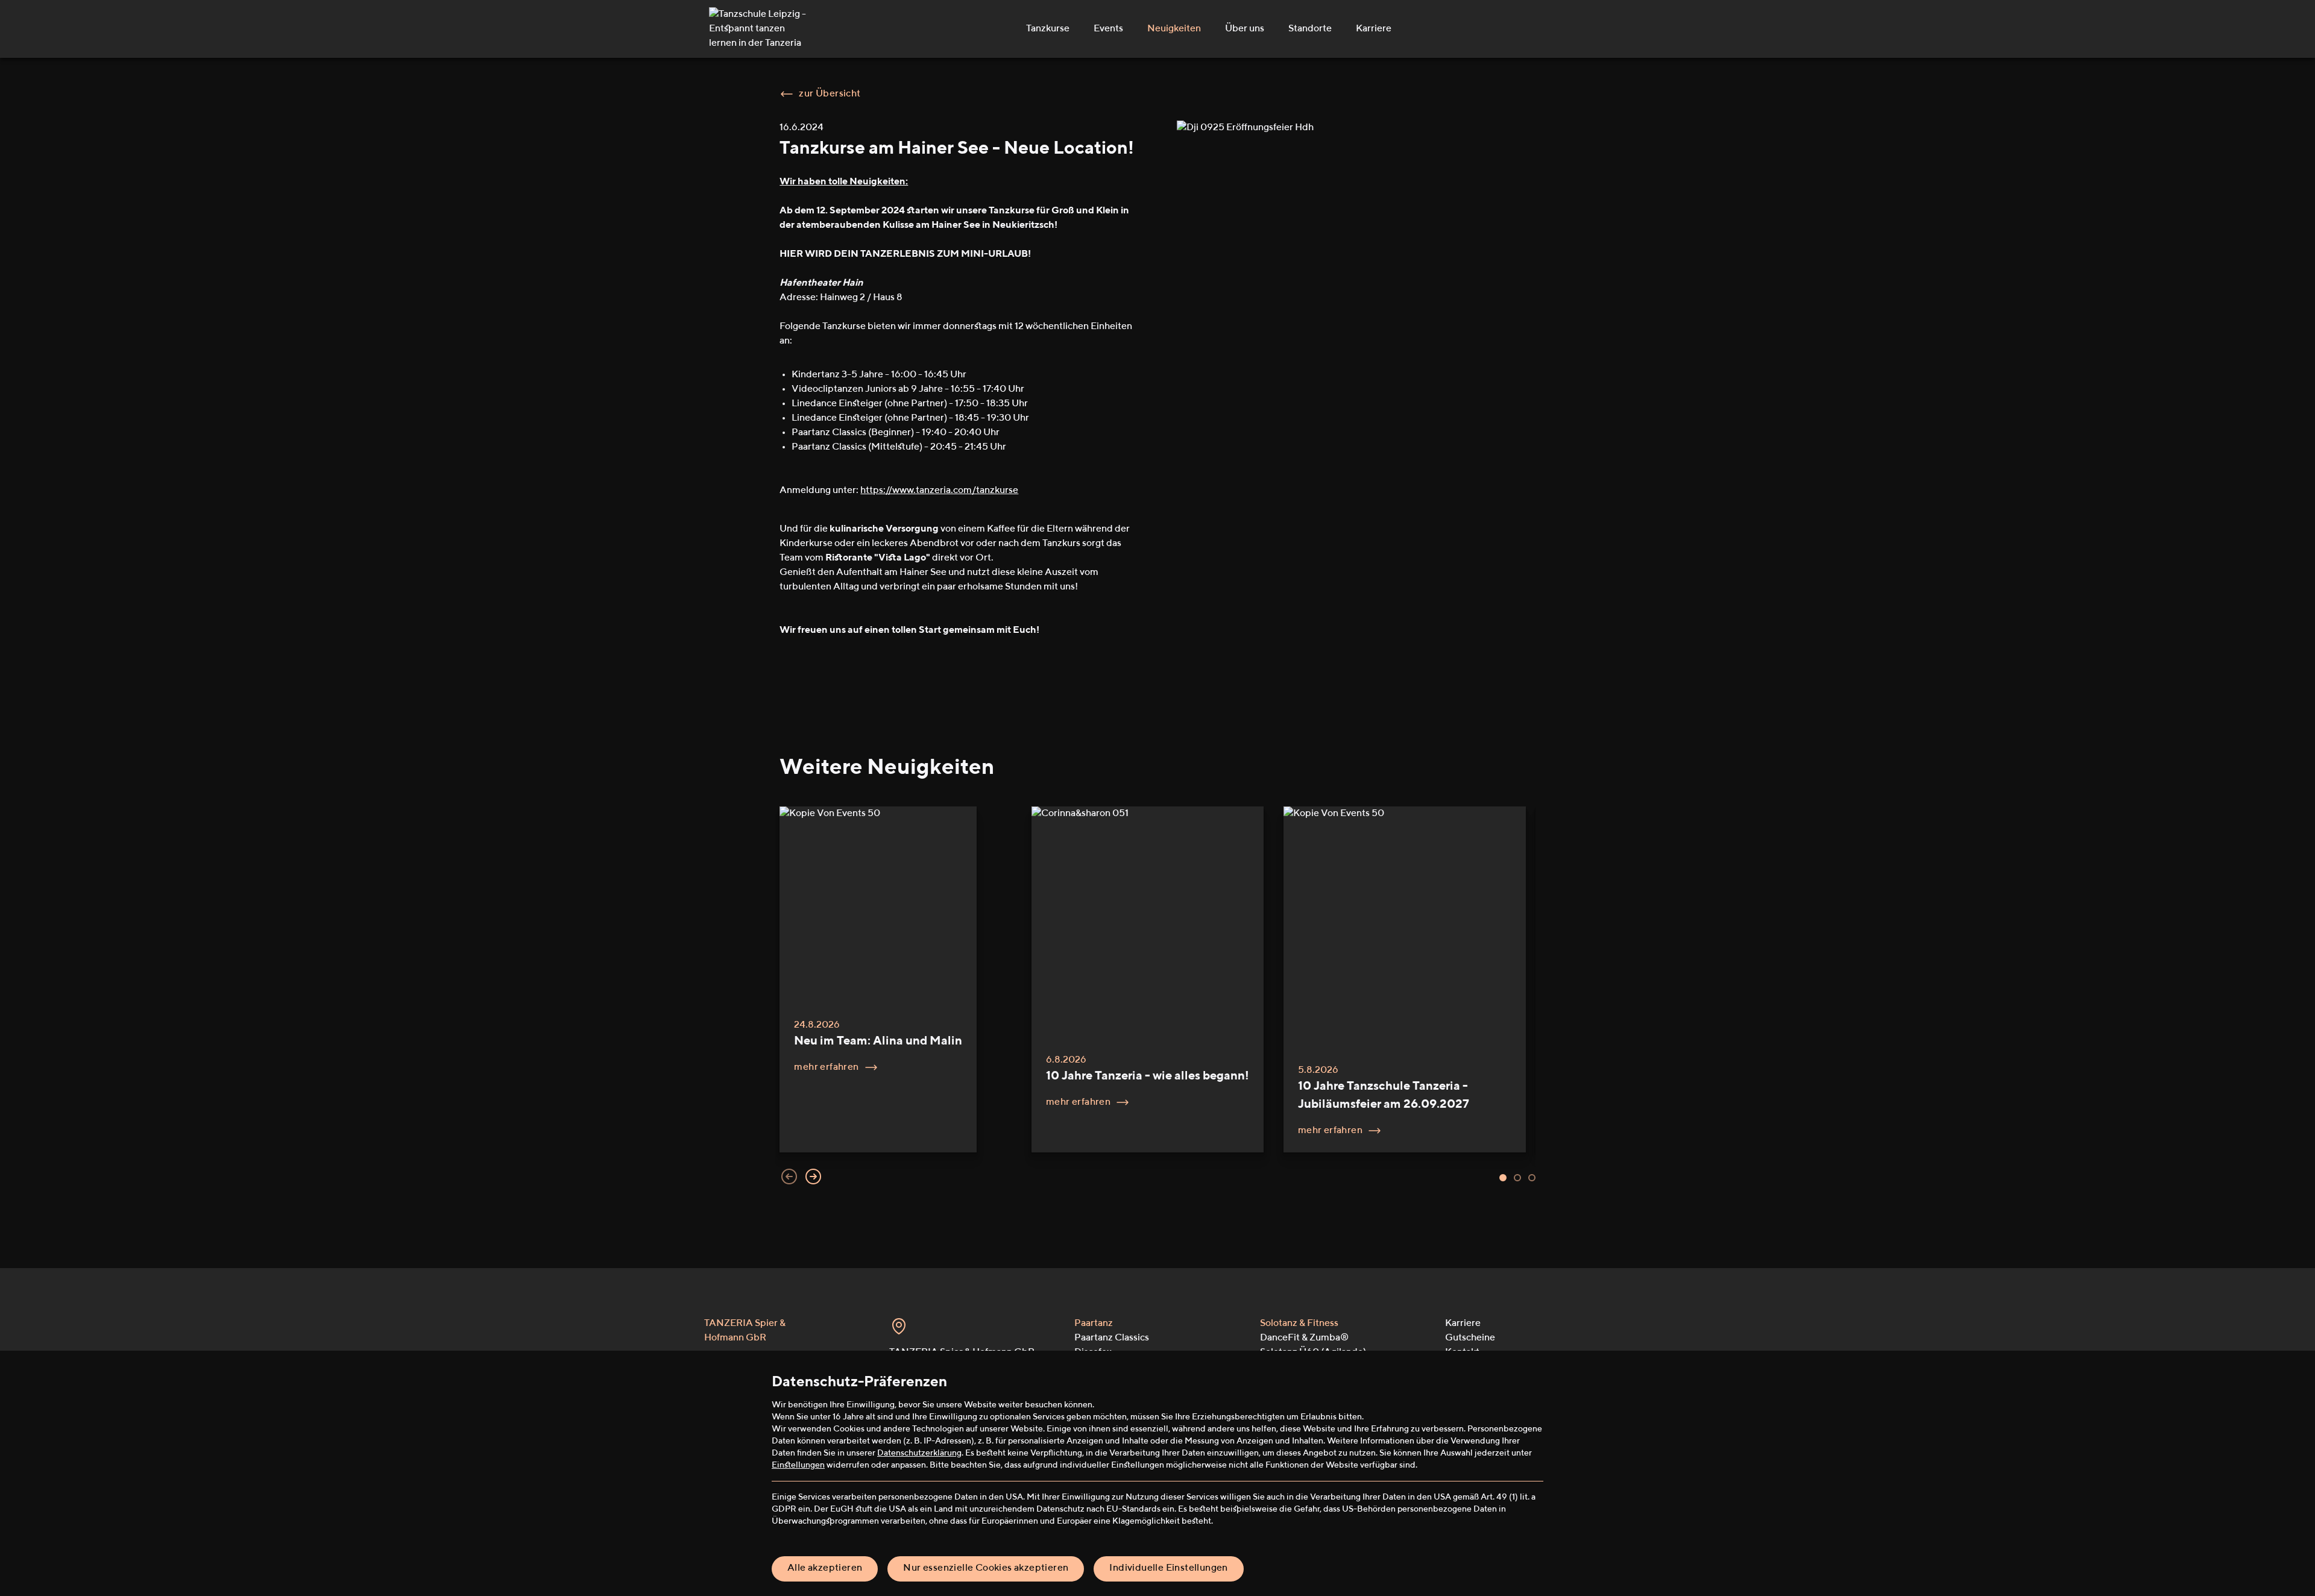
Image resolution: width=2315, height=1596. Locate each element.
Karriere (1374, 29)
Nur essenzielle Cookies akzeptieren (986, 1568)
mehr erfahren (826, 1067)
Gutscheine (1470, 1338)
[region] (1157, 996)
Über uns (1245, 29)
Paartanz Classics (1112, 1338)
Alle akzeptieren (825, 1568)
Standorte (1310, 29)
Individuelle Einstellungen (1168, 1568)
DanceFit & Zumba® (1304, 1338)
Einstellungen (798, 1465)
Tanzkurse (1048, 29)
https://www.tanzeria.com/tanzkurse (939, 491)
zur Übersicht (830, 94)
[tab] (1503, 1178)
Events (1108, 29)
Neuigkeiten (1174, 29)
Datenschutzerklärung (919, 1453)
